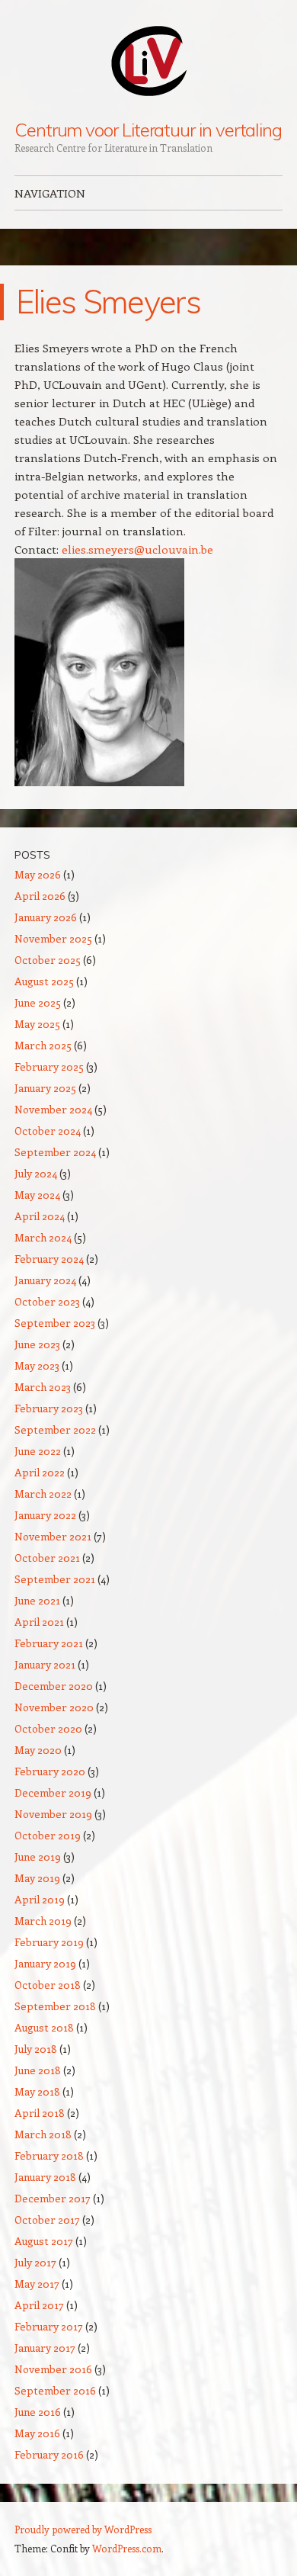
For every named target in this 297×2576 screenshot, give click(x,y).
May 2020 (38, 1750)
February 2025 (49, 1066)
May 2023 (37, 1365)
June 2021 (37, 1600)
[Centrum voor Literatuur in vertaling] (148, 60)
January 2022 (45, 1515)
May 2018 (37, 2091)
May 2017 (37, 2284)
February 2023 (49, 1408)
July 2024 (36, 1173)
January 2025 (45, 1088)
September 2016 (55, 2390)
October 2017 (47, 2219)
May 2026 (38, 874)
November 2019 (53, 1814)
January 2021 (45, 1664)
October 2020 (48, 1728)
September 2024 (55, 1152)
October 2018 (48, 1985)
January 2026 (46, 917)
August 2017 (44, 2241)
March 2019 (43, 1921)
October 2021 (47, 1558)
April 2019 (40, 1899)
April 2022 (40, 1472)
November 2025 (53, 938)
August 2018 (44, 2027)
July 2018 (36, 2049)
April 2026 (40, 896)
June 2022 (38, 1451)
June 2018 (38, 2070)
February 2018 (49, 2155)
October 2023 (47, 1301)
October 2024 (48, 1131)
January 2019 (45, 1963)
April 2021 (39, 1622)
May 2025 (37, 1024)
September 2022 (55, 1429)
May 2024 (37, 1195)
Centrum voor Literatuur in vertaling (148, 130)
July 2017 (35, 2262)
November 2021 (53, 1536)
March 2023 (43, 1387)
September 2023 (55, 1323)
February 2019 (49, 1942)
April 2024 (40, 1216)
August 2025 (44, 981)
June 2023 (37, 1344)
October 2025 (48, 960)
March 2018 (43, 2134)
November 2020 (54, 1707)
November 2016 (53, 2369)
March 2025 (43, 1045)
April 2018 (40, 2113)
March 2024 (43, 1237)
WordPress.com (127, 2548)
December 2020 (54, 1686)
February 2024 (49, 1259)
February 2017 (49, 2326)
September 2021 (55, 1579)
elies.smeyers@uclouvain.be (137, 549)
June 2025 (38, 1002)
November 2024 (53, 1109)
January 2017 (45, 2348)
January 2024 (45, 1280)
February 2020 (50, 1771)
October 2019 (48, 1835)
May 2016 (37, 2433)
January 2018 (45, 2177)
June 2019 (38, 1857)
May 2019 (37, 1878)
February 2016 (49, 2454)
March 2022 (43, 1494)
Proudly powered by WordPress (83, 2529)
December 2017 (53, 2198)
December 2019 (53, 1792)
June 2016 (38, 2412)
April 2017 (39, 2305)
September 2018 (55, 2006)
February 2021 (49, 1643)
